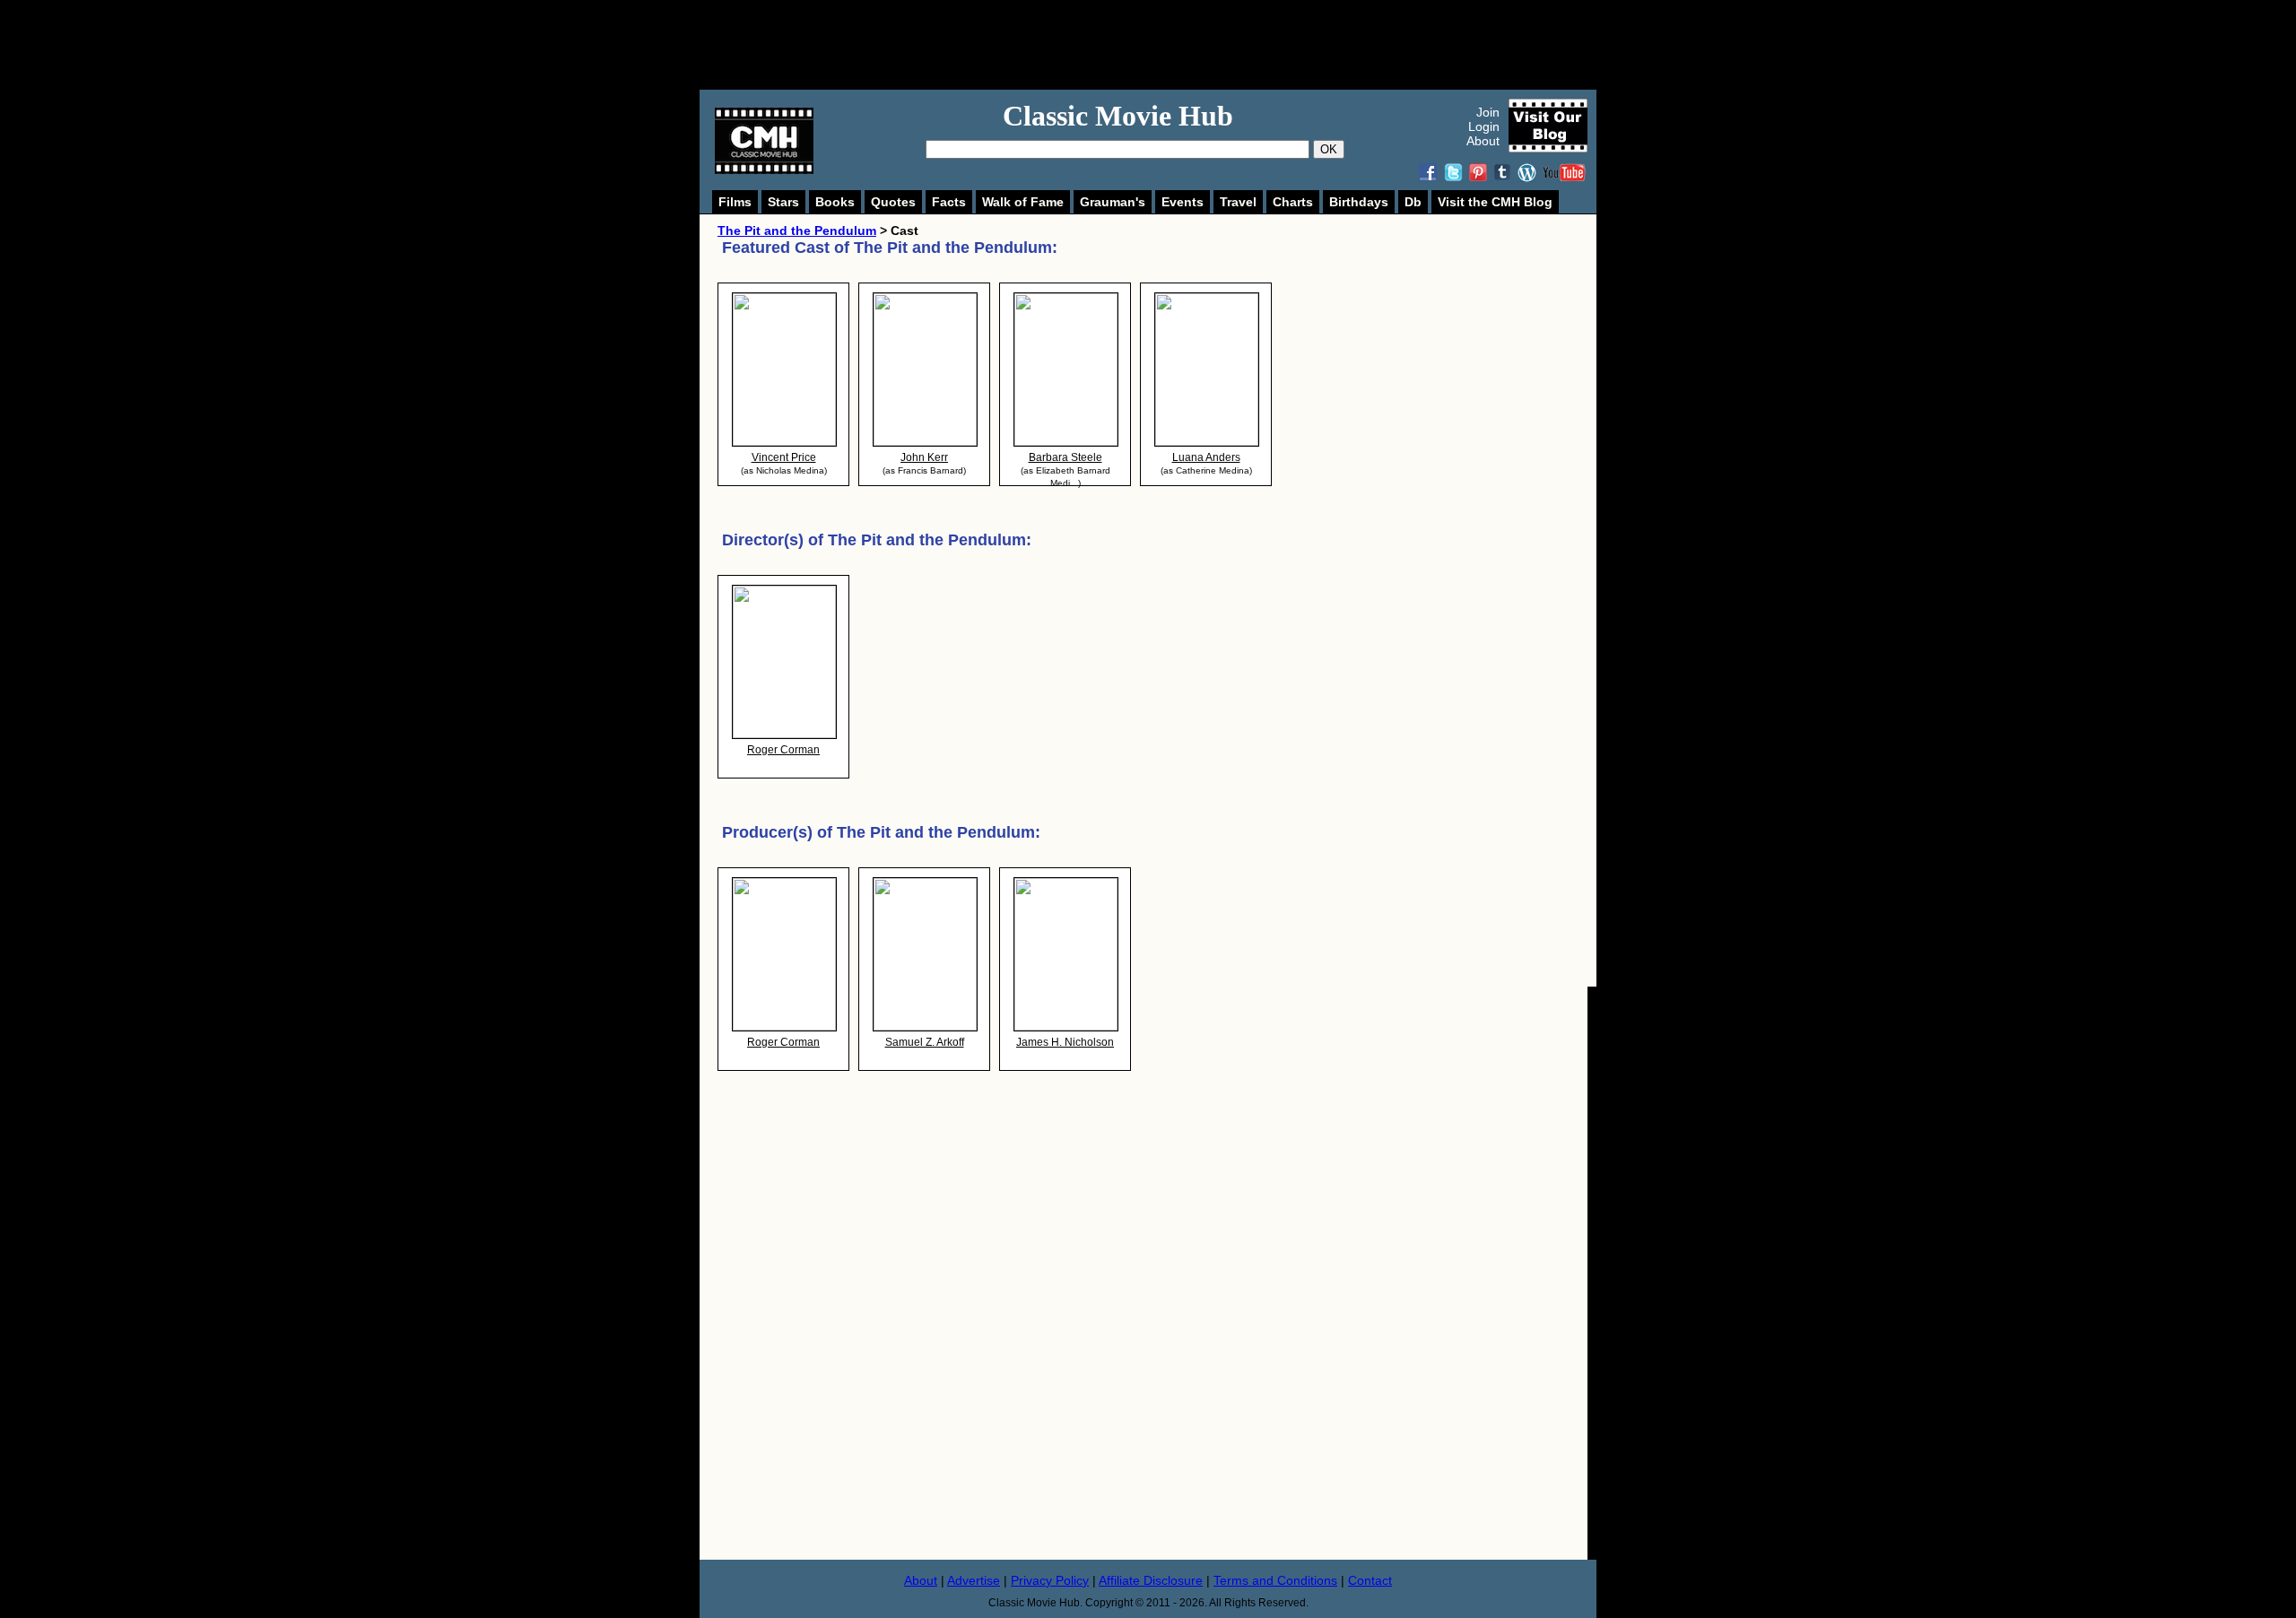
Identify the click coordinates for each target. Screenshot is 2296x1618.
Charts (1293, 202)
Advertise (974, 1580)
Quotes (893, 202)
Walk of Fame (1023, 202)
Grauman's (1113, 202)
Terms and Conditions (1275, 1580)
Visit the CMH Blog (1495, 202)
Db (1413, 202)
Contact (1370, 1580)
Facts (949, 202)
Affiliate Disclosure (1151, 1580)
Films (735, 202)
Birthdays (1359, 202)
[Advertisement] (1168, 45)
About (1483, 141)
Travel (1238, 202)
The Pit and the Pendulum (797, 231)
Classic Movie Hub (1118, 116)
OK (1329, 149)
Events (1183, 202)
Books (835, 202)
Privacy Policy (1050, 1580)
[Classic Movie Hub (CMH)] (764, 170)
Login (1484, 126)
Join (1488, 112)
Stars (783, 202)
